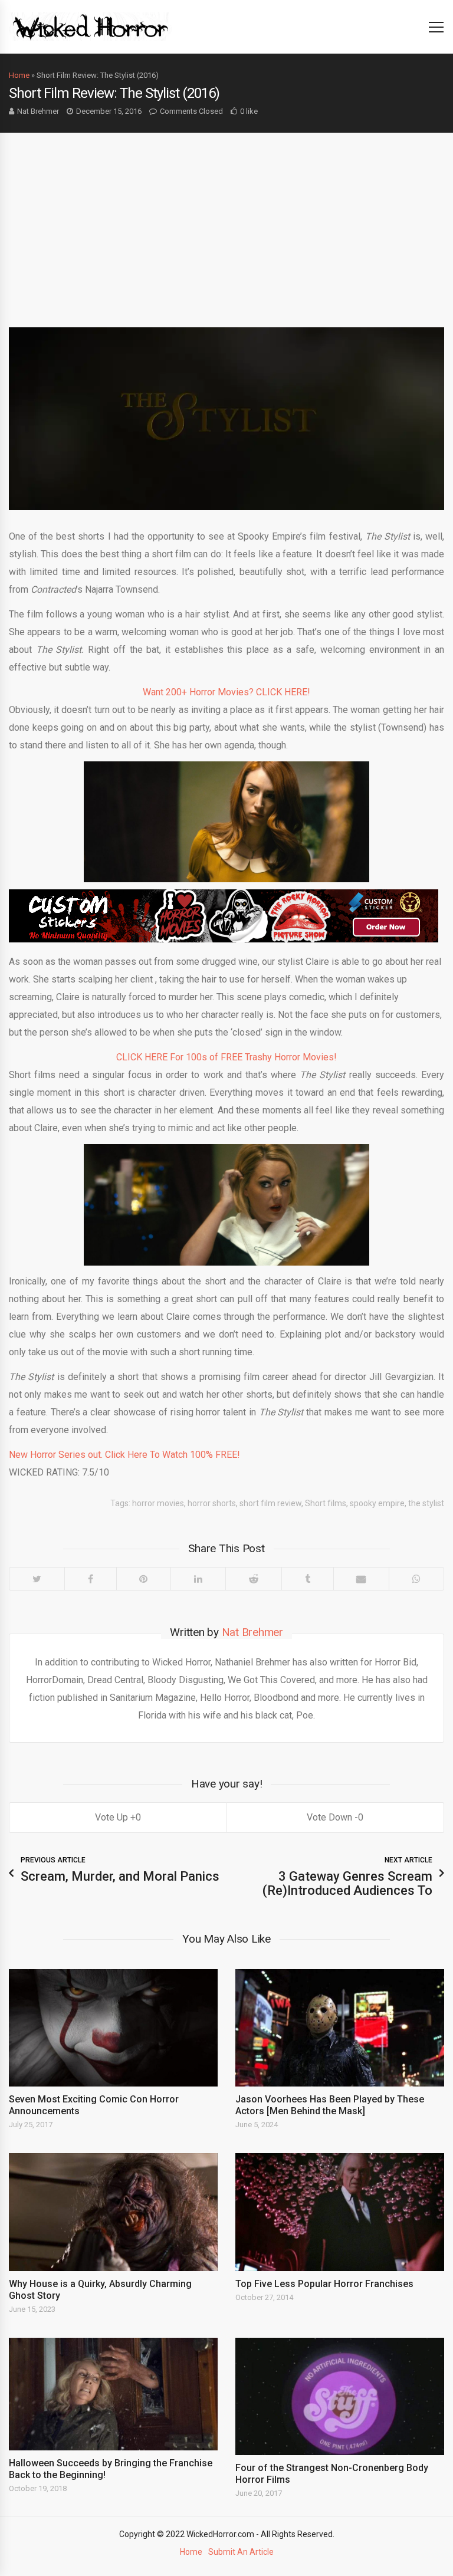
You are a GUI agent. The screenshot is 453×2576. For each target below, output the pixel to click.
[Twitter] (37, 1579)
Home (19, 75)
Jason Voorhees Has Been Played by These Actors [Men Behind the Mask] (330, 2105)
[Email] (361, 1579)
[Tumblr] (307, 1579)
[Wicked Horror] (91, 26)
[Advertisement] (226, 221)
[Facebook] (90, 1579)
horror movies (158, 1503)
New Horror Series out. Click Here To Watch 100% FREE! (124, 1455)
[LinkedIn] (198, 1579)
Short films (326, 1503)
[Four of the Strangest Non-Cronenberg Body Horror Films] (340, 2396)
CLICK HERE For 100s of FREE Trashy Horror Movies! (226, 1057)
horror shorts (212, 1503)
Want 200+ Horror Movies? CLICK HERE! (226, 692)
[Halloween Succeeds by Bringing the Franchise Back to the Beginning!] (113, 2394)
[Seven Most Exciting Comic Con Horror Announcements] (113, 2028)
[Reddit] (253, 1579)
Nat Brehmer (38, 111)
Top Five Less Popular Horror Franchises (324, 2284)
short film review (270, 1503)
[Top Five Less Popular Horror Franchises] (340, 2212)
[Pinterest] (144, 1579)
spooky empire (377, 1503)
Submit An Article (241, 2552)
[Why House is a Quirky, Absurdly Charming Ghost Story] (113, 2212)
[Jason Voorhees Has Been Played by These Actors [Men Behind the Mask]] (340, 2028)
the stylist (426, 1503)
